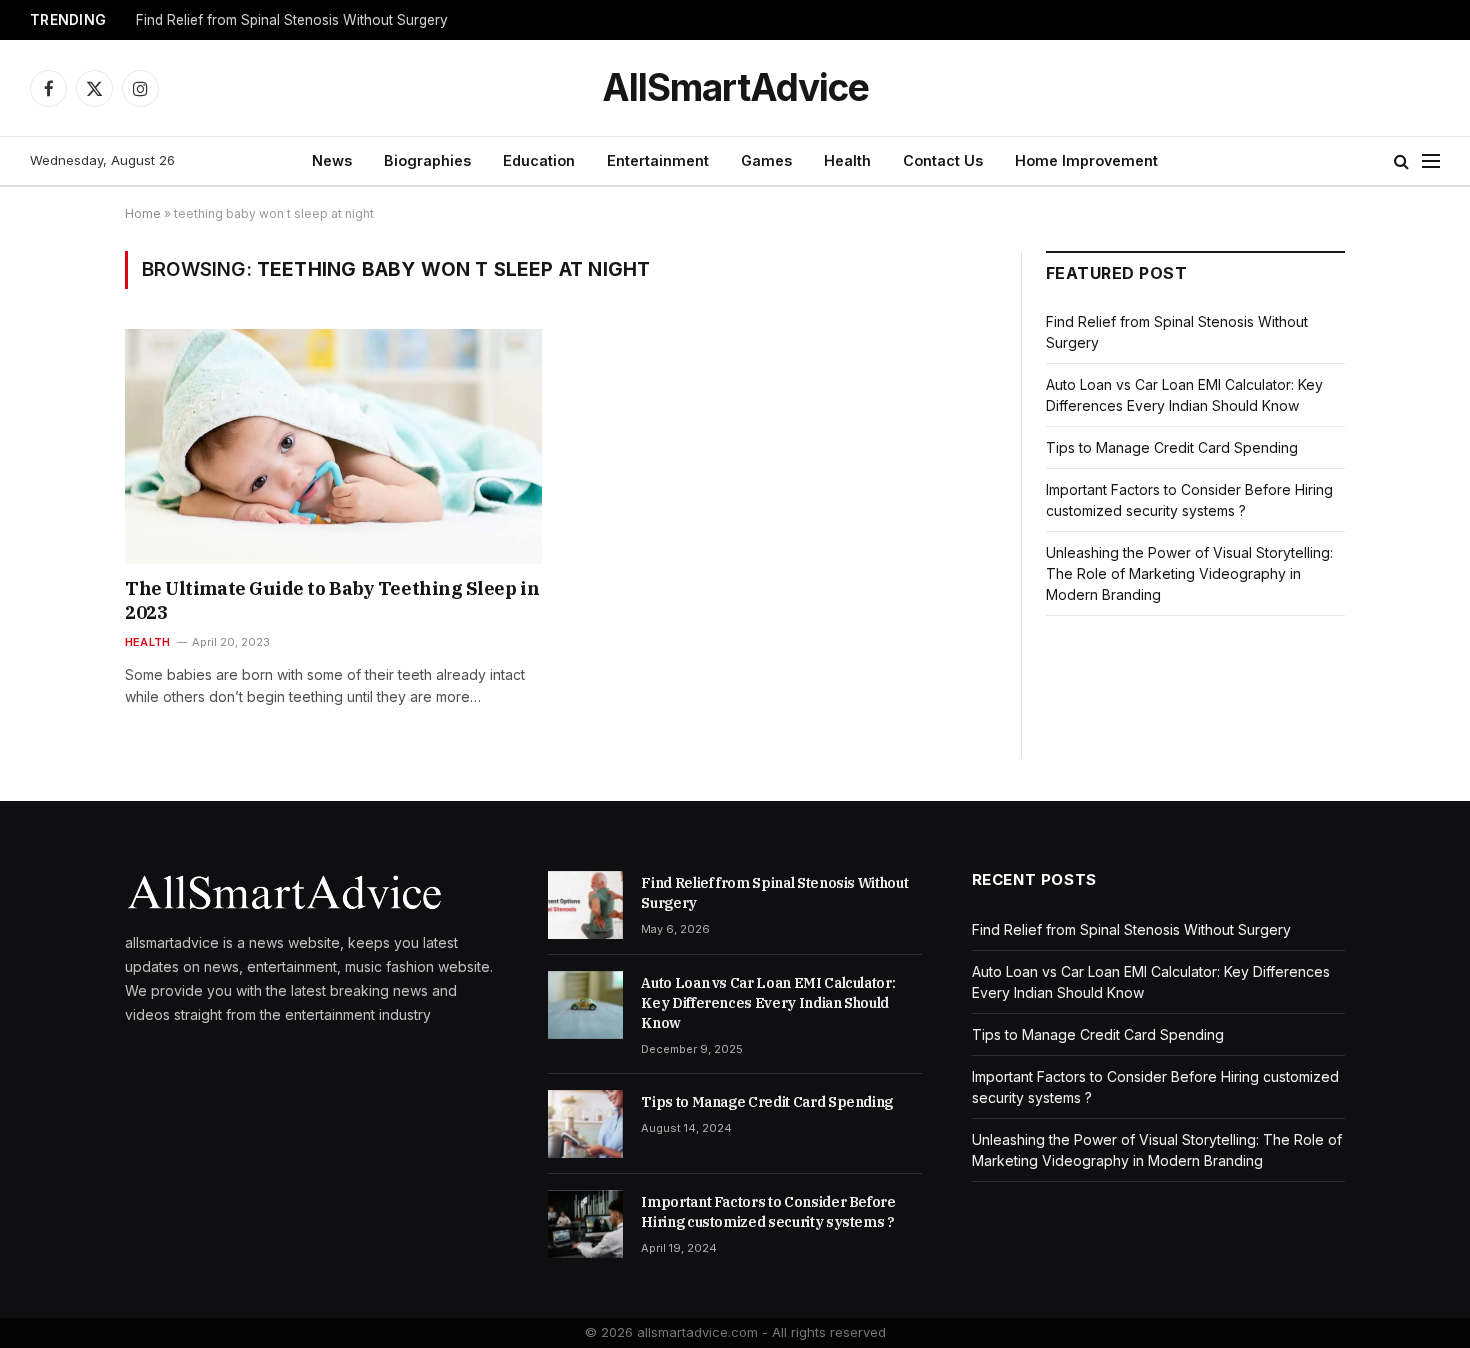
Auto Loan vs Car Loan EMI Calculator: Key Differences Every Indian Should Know (768, 1003)
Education (539, 160)
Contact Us (943, 160)
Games (766, 160)
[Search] (1401, 161)
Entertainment (658, 160)
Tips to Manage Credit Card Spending (1172, 447)
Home (143, 213)
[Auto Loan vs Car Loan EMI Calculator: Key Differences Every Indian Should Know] (585, 1005)
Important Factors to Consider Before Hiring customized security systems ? (768, 1212)
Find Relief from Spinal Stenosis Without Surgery (292, 20)
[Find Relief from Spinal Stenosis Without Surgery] (585, 905)
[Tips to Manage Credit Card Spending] (585, 1124)
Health (847, 160)
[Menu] (1431, 161)
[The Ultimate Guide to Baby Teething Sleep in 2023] (333, 446)
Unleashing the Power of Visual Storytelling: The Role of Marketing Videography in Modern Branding (1189, 573)
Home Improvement (1086, 160)
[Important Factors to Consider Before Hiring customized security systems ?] (585, 1224)
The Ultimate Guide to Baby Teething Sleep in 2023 (332, 600)
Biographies (427, 160)
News (332, 160)
